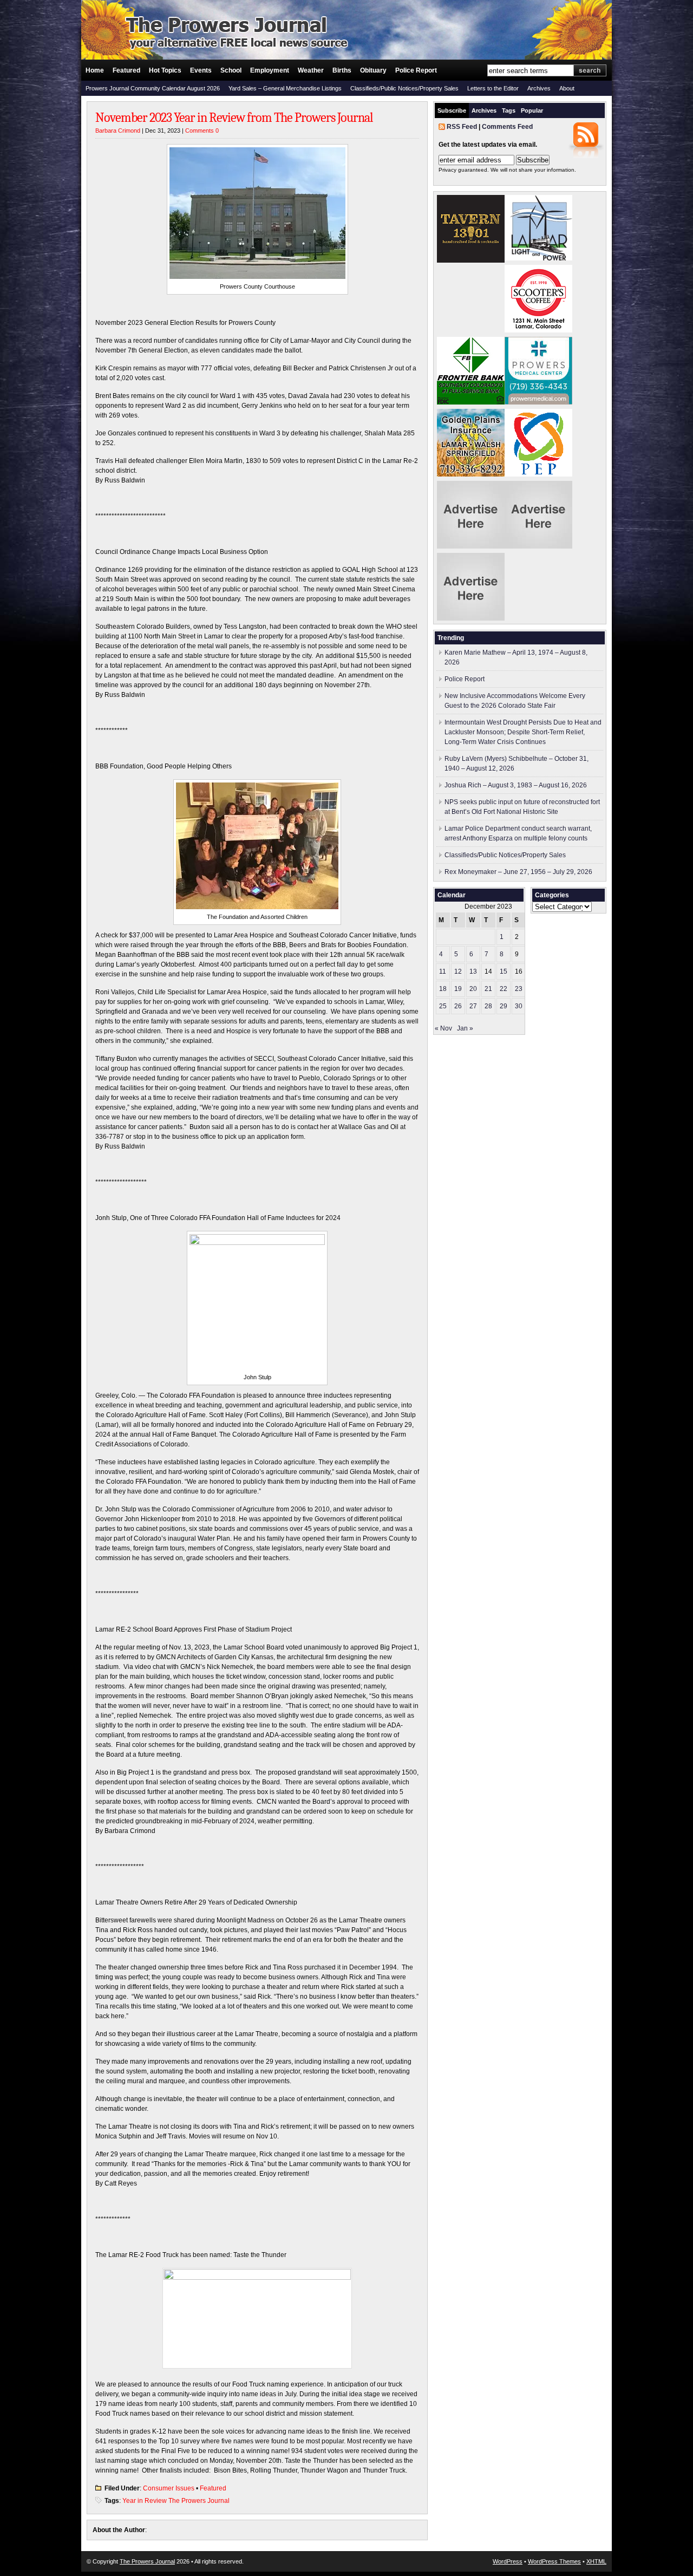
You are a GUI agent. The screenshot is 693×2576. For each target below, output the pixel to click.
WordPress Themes (554, 2561)
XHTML (596, 2561)
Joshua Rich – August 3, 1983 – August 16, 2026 (516, 785)
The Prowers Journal (147, 2561)
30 (519, 1006)
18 (443, 989)
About (567, 88)
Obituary (373, 70)
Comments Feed (507, 127)
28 (488, 1006)
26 (458, 1006)
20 (473, 989)
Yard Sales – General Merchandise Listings (285, 88)
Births (342, 70)
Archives (539, 88)
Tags (509, 110)
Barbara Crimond (118, 131)
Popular (532, 110)
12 (458, 971)
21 (488, 989)
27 (473, 1006)
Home (95, 70)
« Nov (443, 1028)
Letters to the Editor (493, 88)
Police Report (416, 70)
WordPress (508, 2561)
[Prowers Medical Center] (538, 402)
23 (519, 989)
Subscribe (452, 110)
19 (458, 989)
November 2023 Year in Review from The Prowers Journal (234, 118)
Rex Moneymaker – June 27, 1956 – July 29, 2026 (518, 872)
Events (201, 70)
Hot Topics (165, 70)
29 (504, 1006)
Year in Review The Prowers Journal (176, 2501)
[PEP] (538, 474)
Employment (270, 70)
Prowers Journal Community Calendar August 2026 (153, 88)
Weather (311, 70)
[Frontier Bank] (471, 402)
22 (504, 989)
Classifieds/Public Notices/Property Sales (404, 88)
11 (443, 971)
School (231, 70)
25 (443, 1006)
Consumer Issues (169, 2488)
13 (473, 971)
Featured (126, 70)
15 (504, 971)
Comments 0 (202, 131)
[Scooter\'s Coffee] (538, 330)
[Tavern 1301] (471, 260)
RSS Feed (462, 127)
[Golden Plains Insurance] (471, 474)
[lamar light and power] (538, 258)
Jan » (465, 1028)
